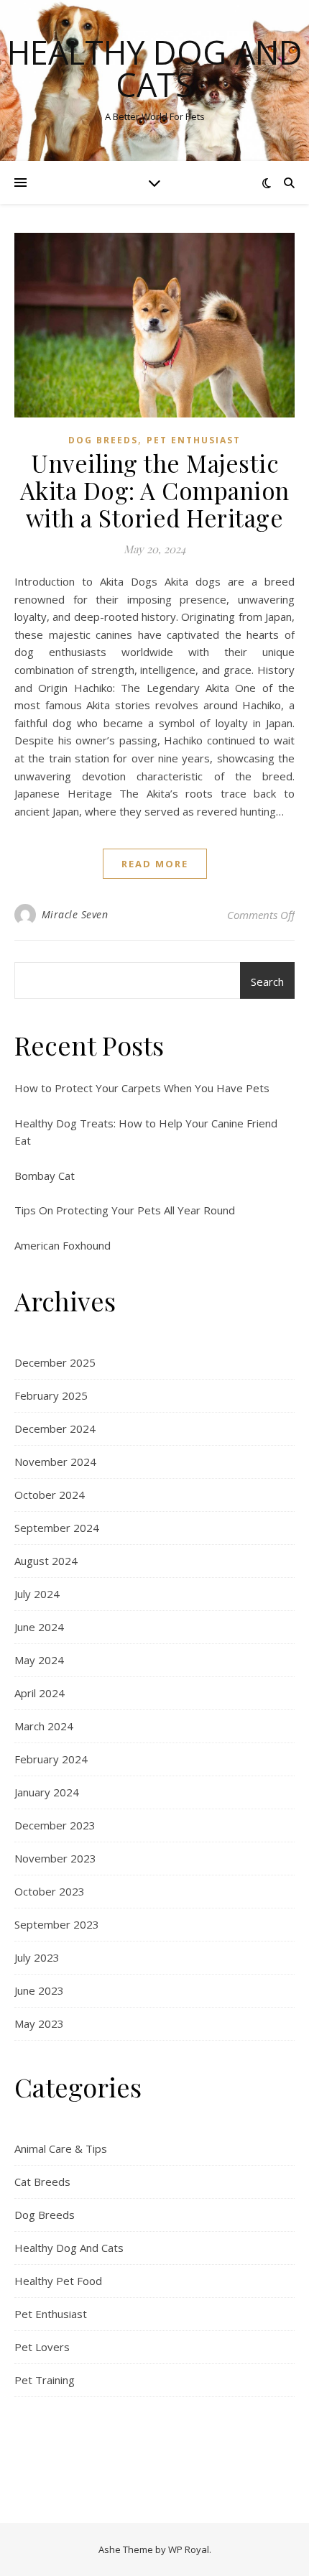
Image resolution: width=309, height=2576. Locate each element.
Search (267, 982)
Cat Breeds (42, 2182)
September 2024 (57, 1528)
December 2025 (55, 1362)
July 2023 (37, 1957)
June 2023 (39, 1990)
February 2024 (51, 1759)
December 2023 (55, 1825)
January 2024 (47, 1792)
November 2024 (55, 1462)
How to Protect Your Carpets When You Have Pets (142, 1088)
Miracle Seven (75, 914)
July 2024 (37, 1594)
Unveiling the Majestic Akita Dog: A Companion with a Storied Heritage (155, 490)
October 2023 (50, 1891)
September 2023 (57, 1924)
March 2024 (44, 1726)
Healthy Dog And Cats (155, 68)
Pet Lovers (42, 2347)
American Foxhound (63, 1245)
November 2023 (55, 1858)
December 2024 (55, 1428)
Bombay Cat (45, 1176)
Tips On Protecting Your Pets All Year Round (125, 1210)
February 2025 (51, 1395)
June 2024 (39, 1627)
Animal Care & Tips (61, 2148)
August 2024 (46, 1561)
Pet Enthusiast (194, 440)
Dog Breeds (103, 440)
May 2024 (39, 1660)
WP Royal (189, 2549)
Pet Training (45, 2380)
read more (155, 864)
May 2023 (39, 2023)
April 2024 (40, 1693)
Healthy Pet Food (58, 2281)
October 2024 (50, 1495)
